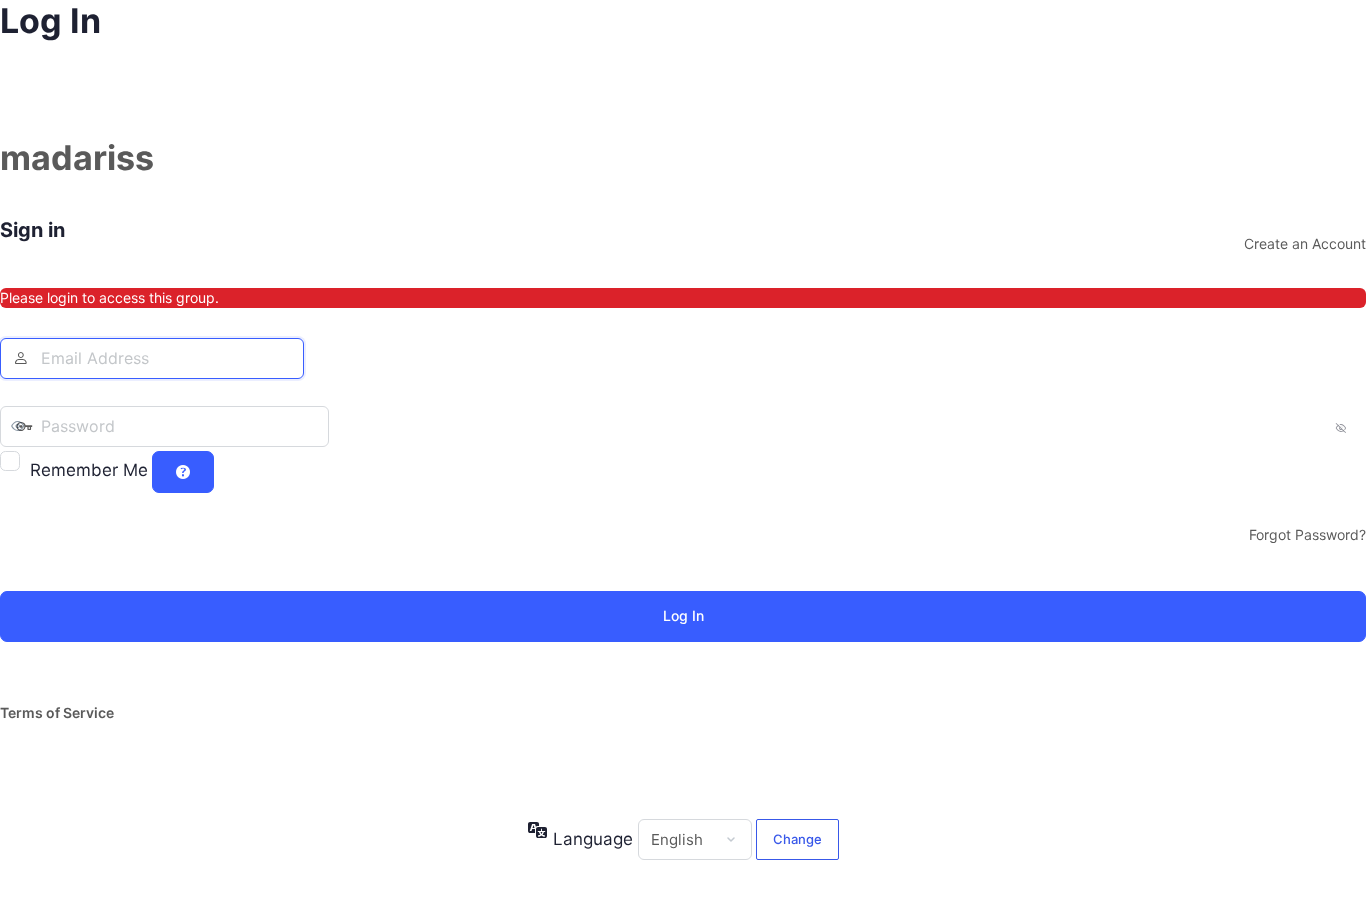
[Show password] (349, 426)
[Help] (183, 472)
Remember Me (89, 470)
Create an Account (1305, 243)
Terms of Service (57, 712)
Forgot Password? (1307, 534)
